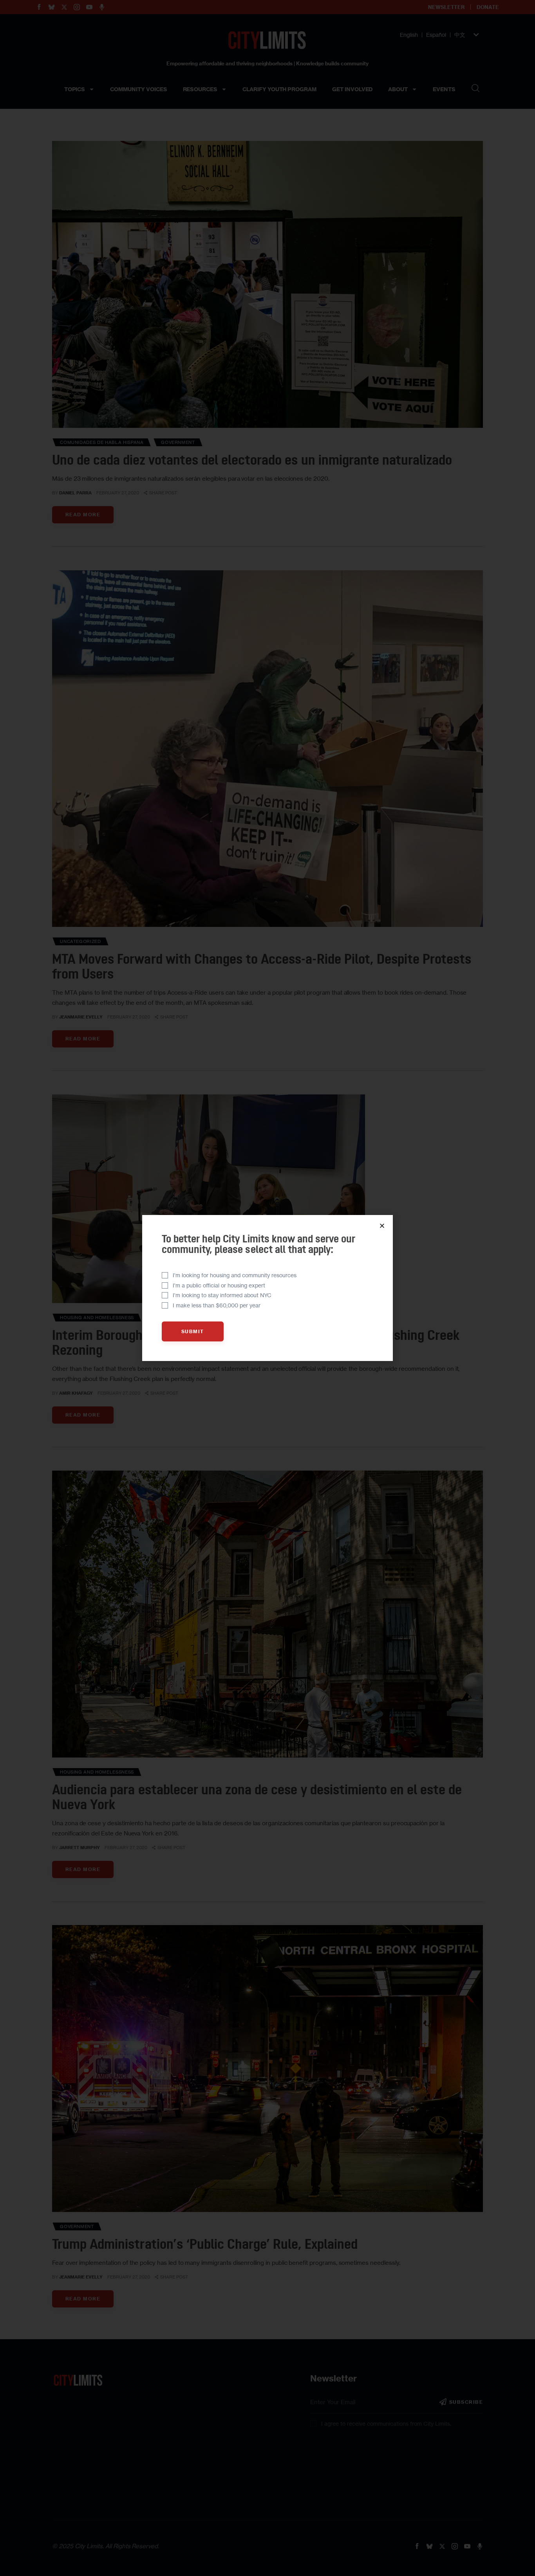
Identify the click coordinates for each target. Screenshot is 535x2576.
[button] (382, 1226)
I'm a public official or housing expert (219, 1285)
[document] (267, 1288)
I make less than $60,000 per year (217, 1305)
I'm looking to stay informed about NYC (222, 1295)
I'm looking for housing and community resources (235, 1275)
